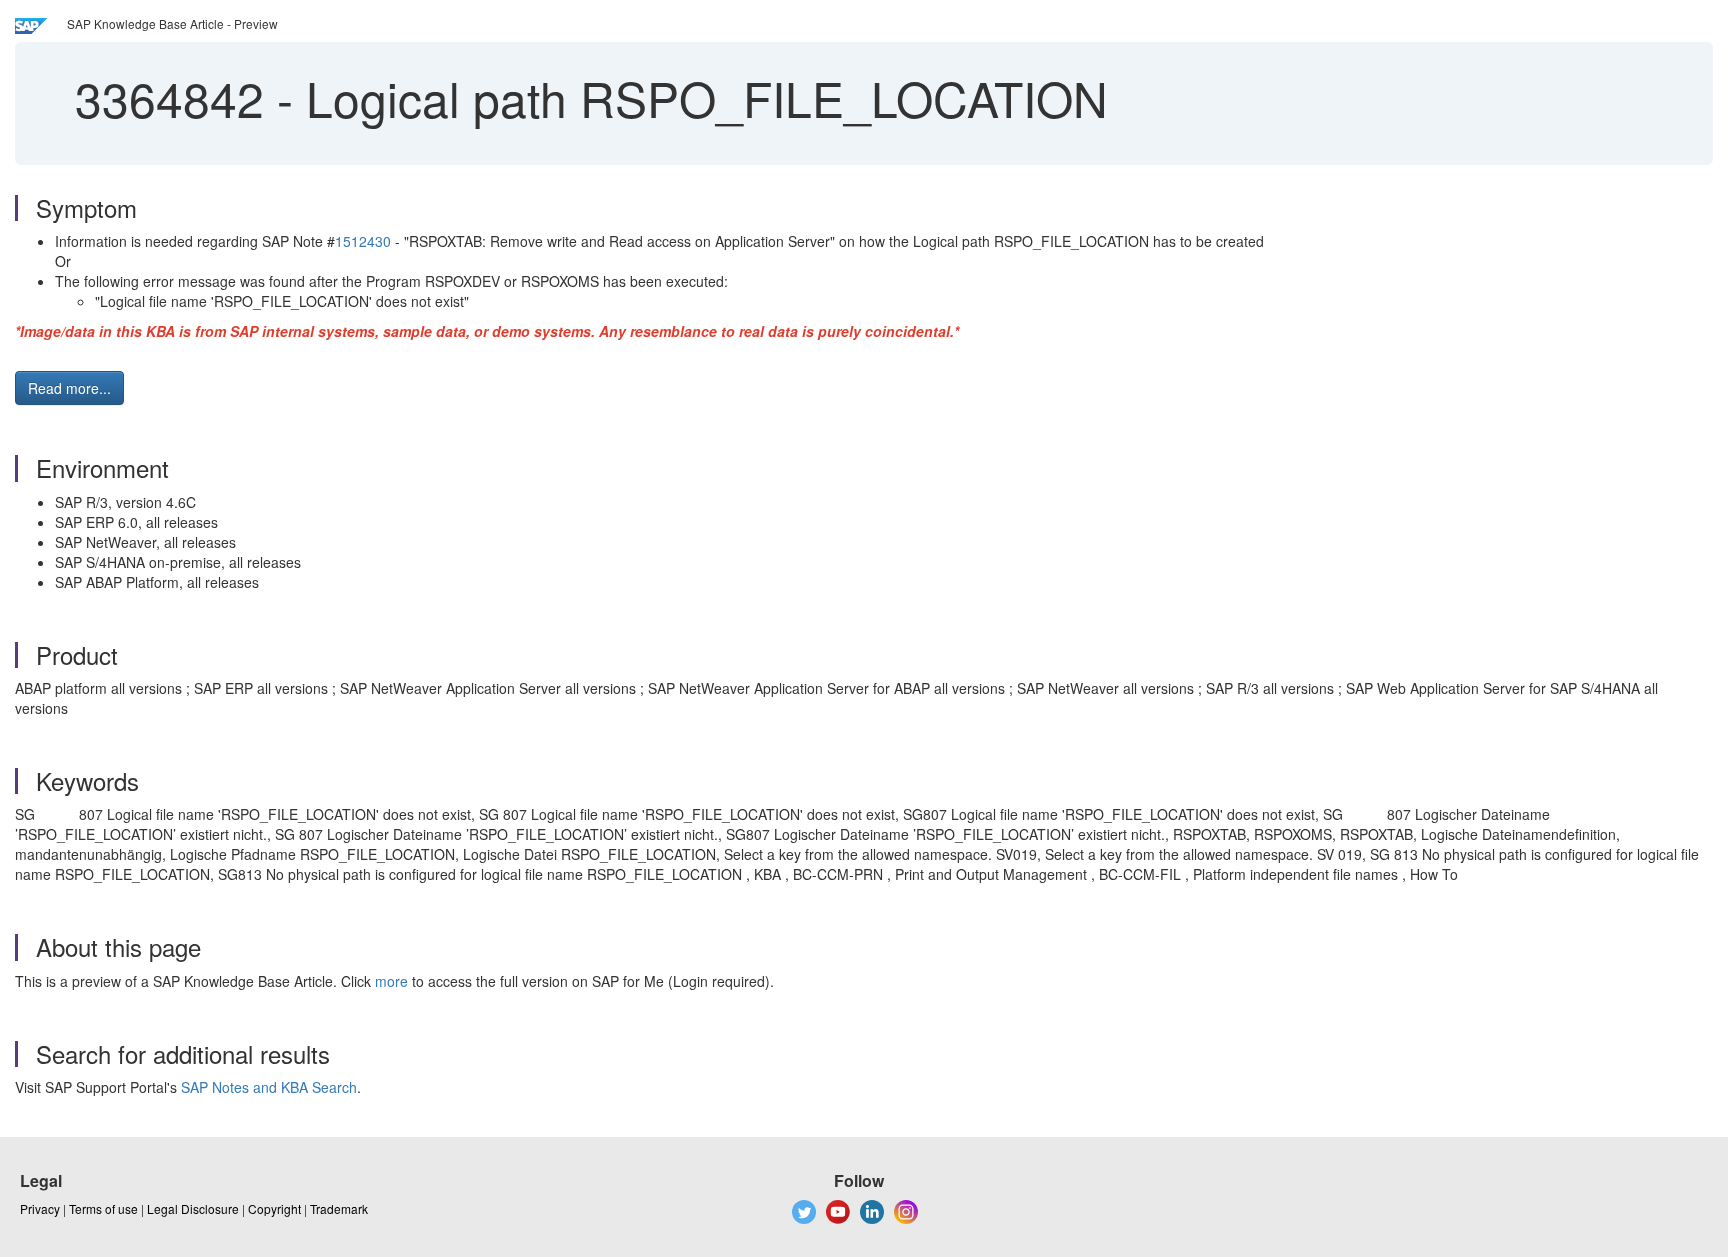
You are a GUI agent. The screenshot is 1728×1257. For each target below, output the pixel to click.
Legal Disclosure (193, 1208)
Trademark (339, 1208)
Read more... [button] (69, 388)
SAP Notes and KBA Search (269, 1087)
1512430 (363, 241)
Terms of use (103, 1208)
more (391, 981)
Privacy (40, 1208)
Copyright (274, 1208)
